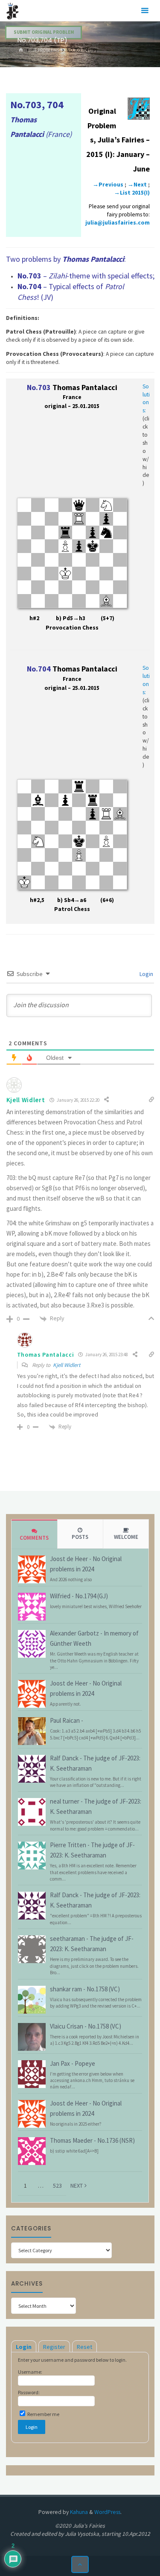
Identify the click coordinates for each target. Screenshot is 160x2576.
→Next (137, 185)
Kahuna (78, 2512)
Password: (29, 2392)
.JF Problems (45, 50)
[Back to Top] (80, 2565)
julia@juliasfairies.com (118, 223)
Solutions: (146, 399)
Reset (84, 2347)
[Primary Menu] (145, 11)
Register (54, 2347)
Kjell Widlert (67, 1365)
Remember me (43, 2414)
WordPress (107, 2512)
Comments (34, 1538)
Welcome (126, 1537)
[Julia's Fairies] (13, 10)
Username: (30, 2372)
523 (57, 2186)
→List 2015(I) (132, 193)
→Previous (108, 185)
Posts (80, 1537)
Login (146, 974)
